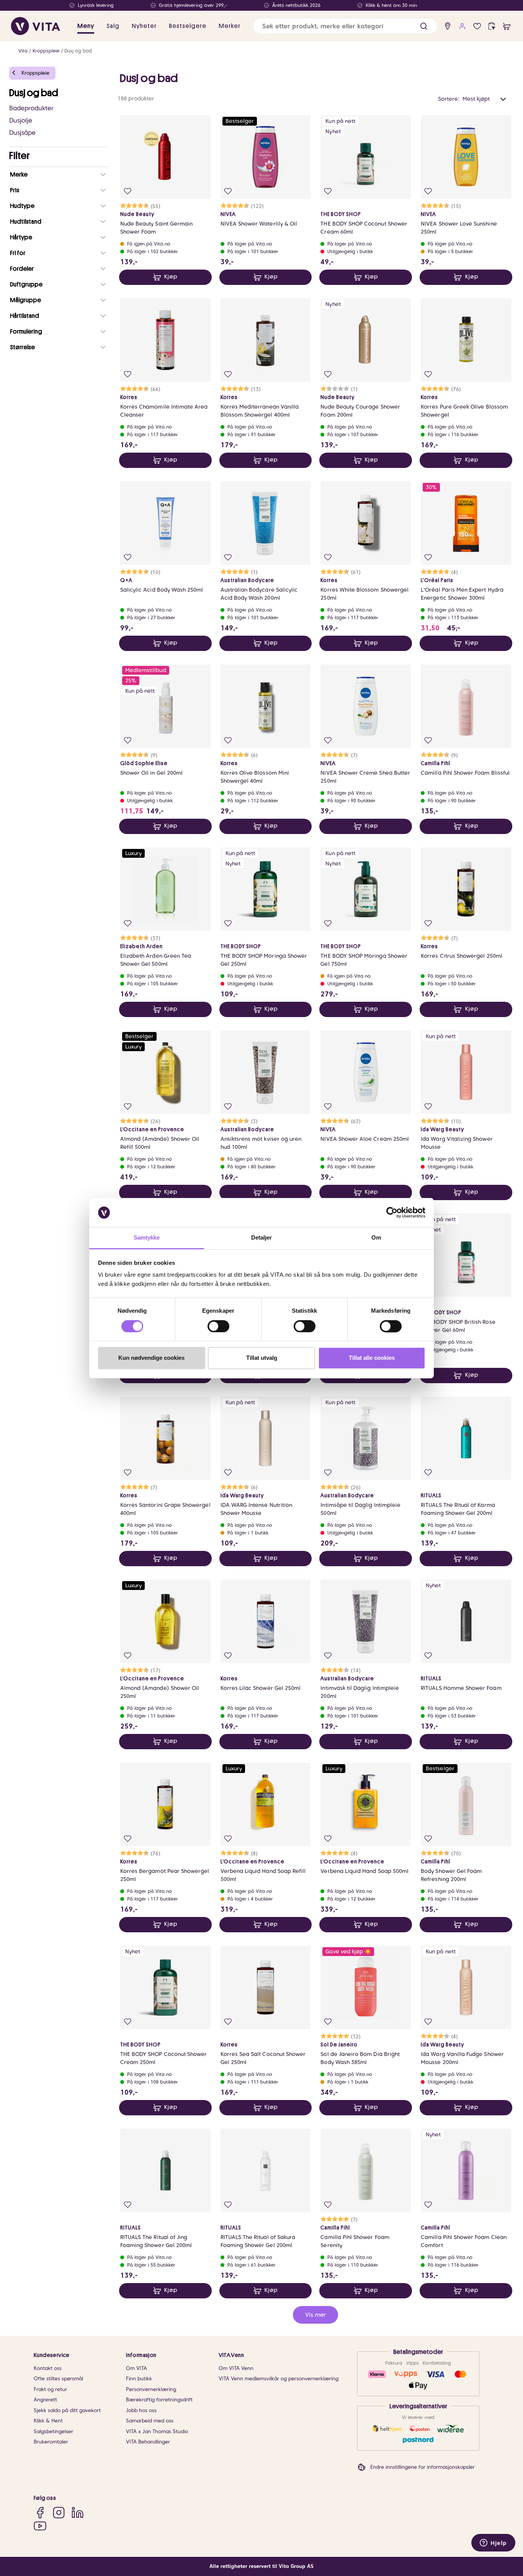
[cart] (507, 26)
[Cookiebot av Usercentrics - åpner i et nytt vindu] (392, 1212)
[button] (424, 26)
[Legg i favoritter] (128, 191)
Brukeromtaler (51, 2442)
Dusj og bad (78, 51)
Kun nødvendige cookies (151, 1358)
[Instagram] (59, 2513)
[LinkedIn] (78, 2513)
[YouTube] (40, 2526)
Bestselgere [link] (188, 26)
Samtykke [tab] (147, 1238)
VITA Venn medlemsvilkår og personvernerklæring (279, 2379)
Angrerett (45, 2400)
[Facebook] (40, 2513)
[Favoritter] (477, 26)
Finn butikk (139, 2379)
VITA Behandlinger (148, 2442)
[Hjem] (36, 26)
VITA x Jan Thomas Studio (157, 2431)
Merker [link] (230, 26)
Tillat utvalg (262, 1358)
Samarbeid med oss (150, 2421)
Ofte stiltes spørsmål (58, 2379)
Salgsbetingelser (53, 2431)
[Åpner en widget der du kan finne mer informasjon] (493, 2543)
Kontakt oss (48, 2368)
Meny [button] (86, 26)
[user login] (462, 26)
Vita (23, 51)
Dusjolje (21, 120)
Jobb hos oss (141, 2410)
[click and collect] (492, 26)
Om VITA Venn (236, 2368)
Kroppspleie (46, 51)
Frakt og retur (50, 2389)
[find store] (448, 26)
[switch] (218, 1326)
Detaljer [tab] (262, 1238)
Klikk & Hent (48, 2421)
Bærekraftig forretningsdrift (159, 2400)
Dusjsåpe (22, 133)
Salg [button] (113, 26)
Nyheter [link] (144, 26)
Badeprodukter (31, 108)
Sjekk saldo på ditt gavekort (67, 2410)
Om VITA (136, 2368)
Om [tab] (376, 1238)
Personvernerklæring (151, 2389)
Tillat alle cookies (372, 1358)
